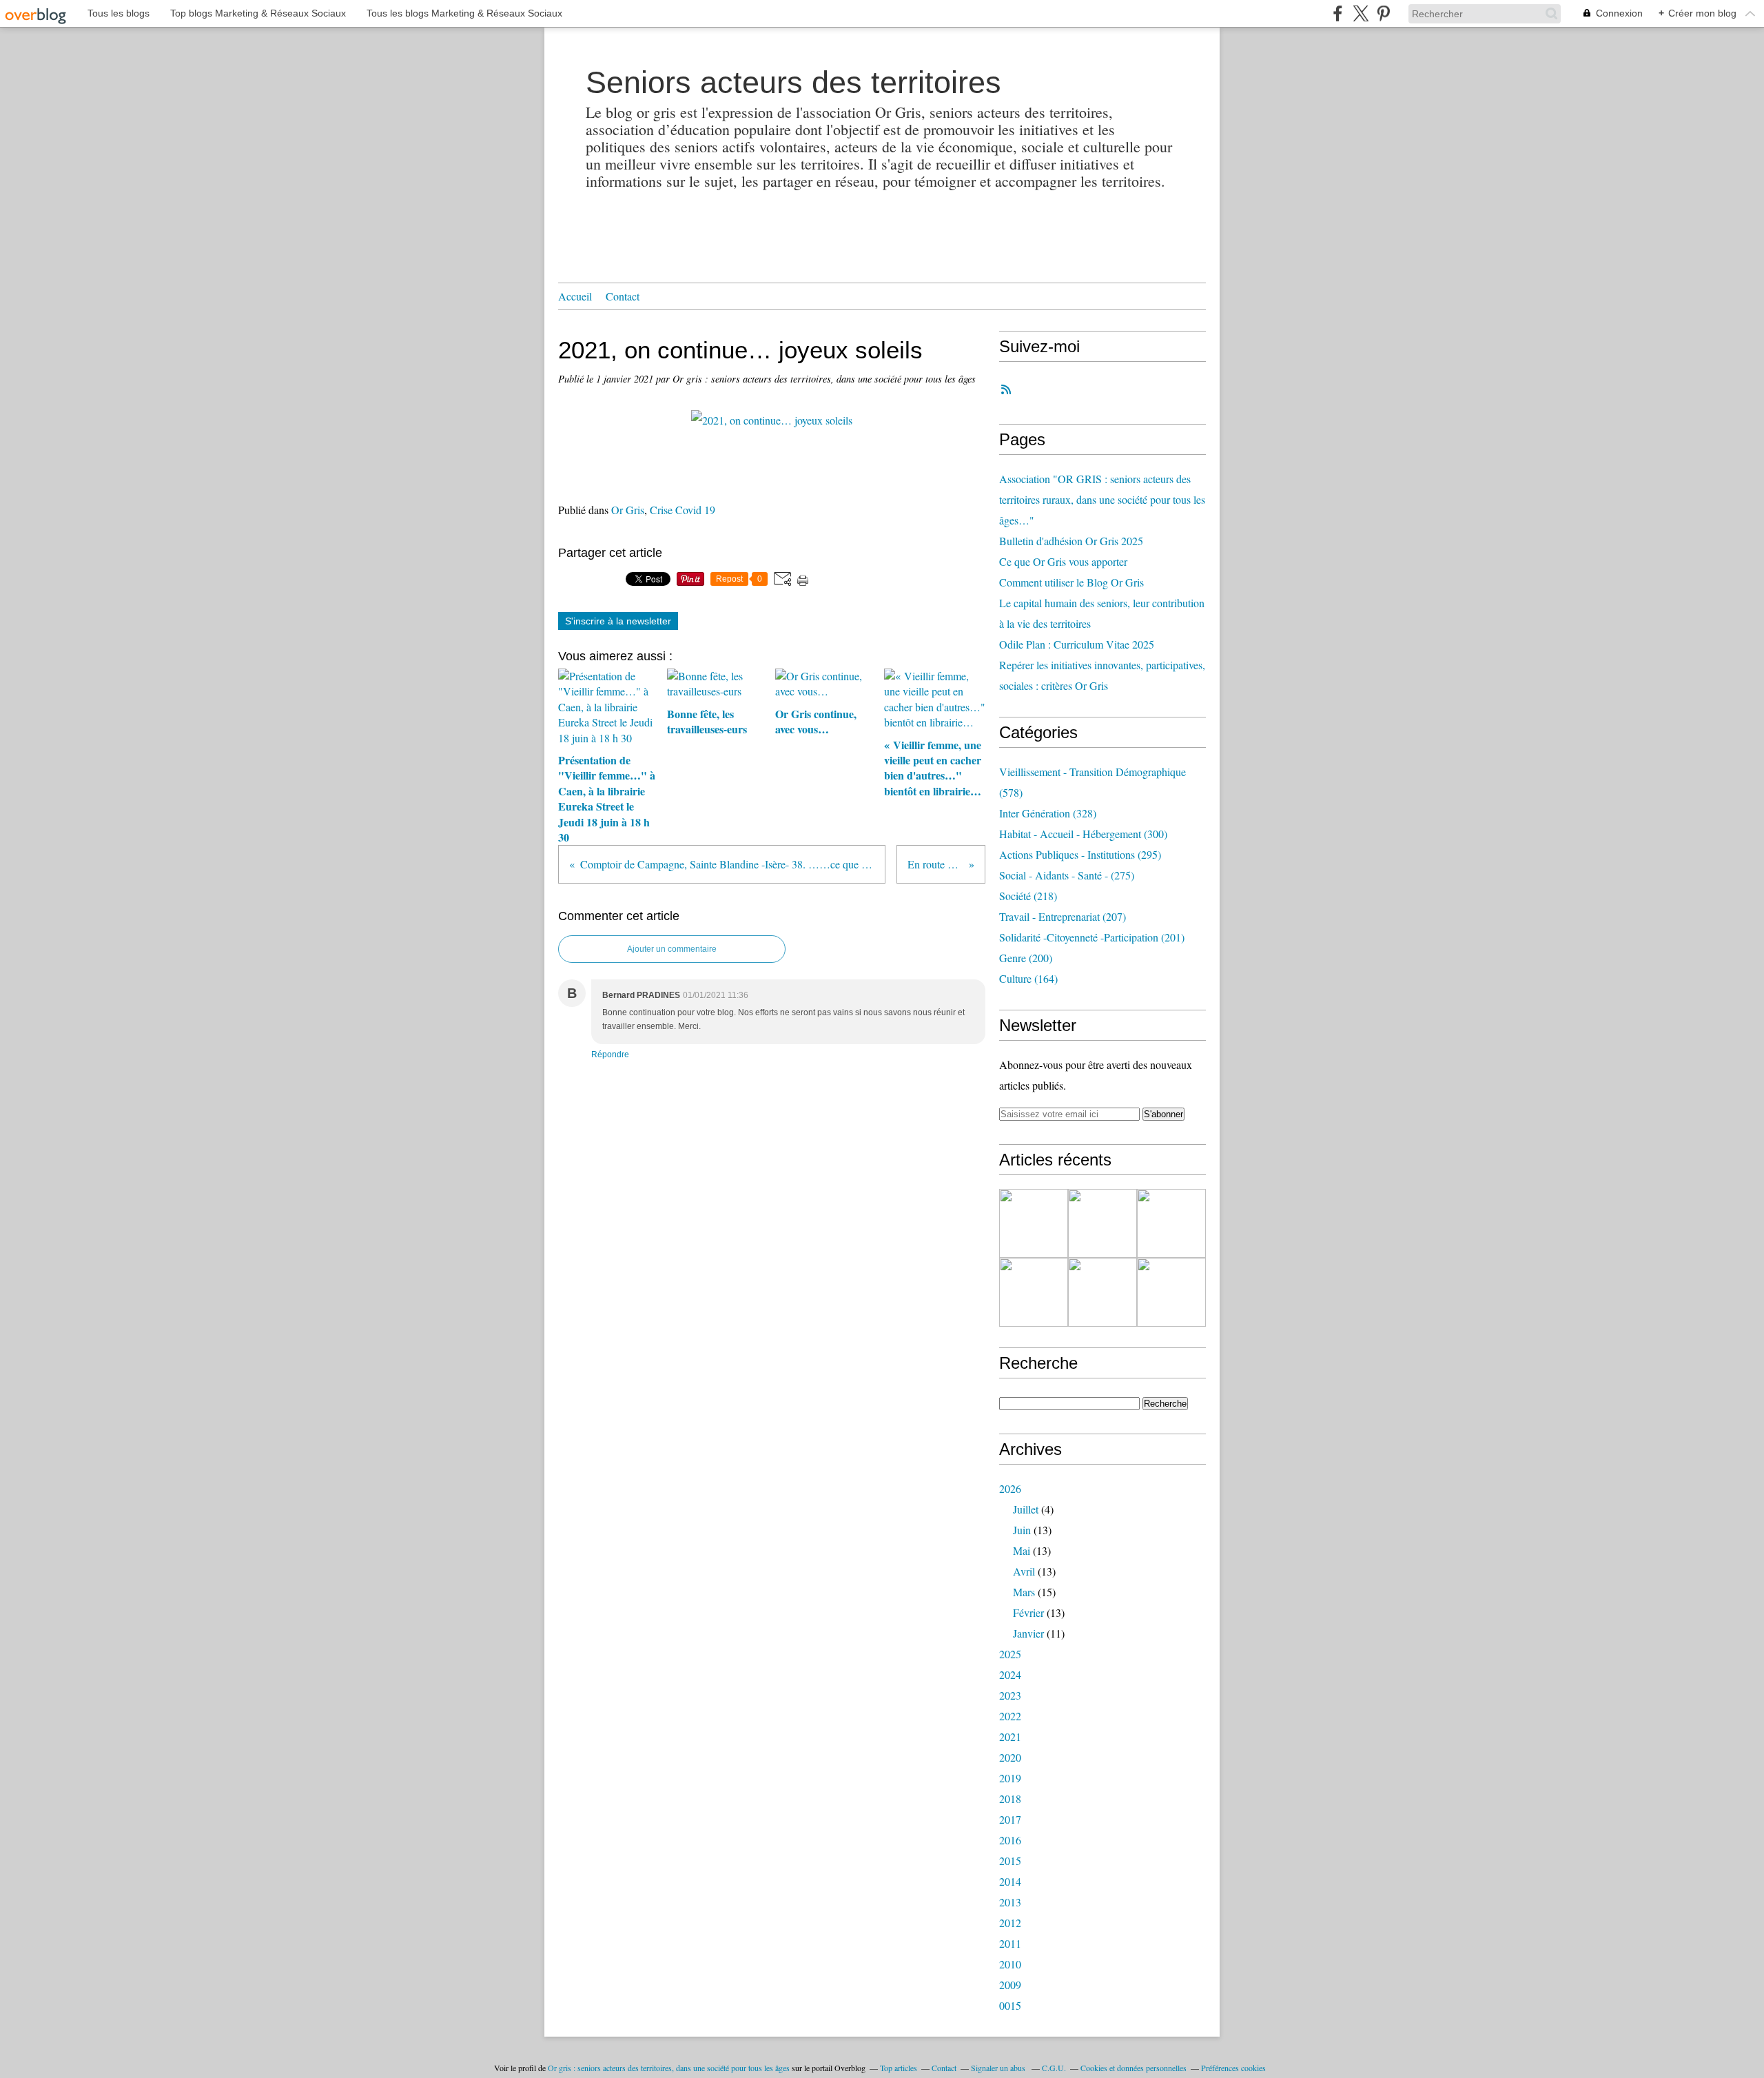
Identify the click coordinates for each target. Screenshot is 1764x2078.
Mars (1024, 1592)
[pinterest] (1383, 13)
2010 (1010, 1964)
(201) (1092, 937)
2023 (1010, 1695)
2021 (1010, 1736)
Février (1028, 1612)
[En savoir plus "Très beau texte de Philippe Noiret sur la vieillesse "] (1034, 1292)
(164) (1028, 978)
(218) (1028, 896)
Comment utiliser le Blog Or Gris (1071, 582)
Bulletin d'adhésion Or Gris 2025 (1071, 541)
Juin (1022, 1530)
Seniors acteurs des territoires (793, 82)
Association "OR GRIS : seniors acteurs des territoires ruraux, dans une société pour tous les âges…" (1102, 499)
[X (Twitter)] (1361, 13)
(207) (1063, 916)
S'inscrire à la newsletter (618, 621)
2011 (1010, 1943)
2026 (1010, 1488)
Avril (1024, 1571)
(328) (1048, 813)
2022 (1010, 1716)
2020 (1010, 1757)
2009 (1010, 1985)
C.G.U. (1054, 2068)
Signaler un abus (999, 2068)
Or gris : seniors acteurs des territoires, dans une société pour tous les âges (669, 2068)
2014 (1010, 1881)
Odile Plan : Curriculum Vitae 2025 (1077, 644)
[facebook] (1338, 13)
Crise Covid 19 (683, 510)
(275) (1067, 875)
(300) (1083, 834)
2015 (1010, 1861)
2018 (1010, 1799)
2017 (1010, 1819)
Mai (1022, 1550)
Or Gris (628, 510)
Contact (623, 296)
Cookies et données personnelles (1134, 2068)
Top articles (899, 2068)
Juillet (1026, 1509)
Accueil (575, 296)
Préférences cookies (1233, 2068)
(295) (1080, 854)
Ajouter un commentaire (672, 949)
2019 (1010, 1778)
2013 (1010, 1902)
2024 (1010, 1674)
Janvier (1028, 1633)
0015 (1010, 2005)
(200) (1026, 958)
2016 (1010, 1840)
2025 (1010, 1654)
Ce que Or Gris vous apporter (1063, 561)
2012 (1010, 1923)
